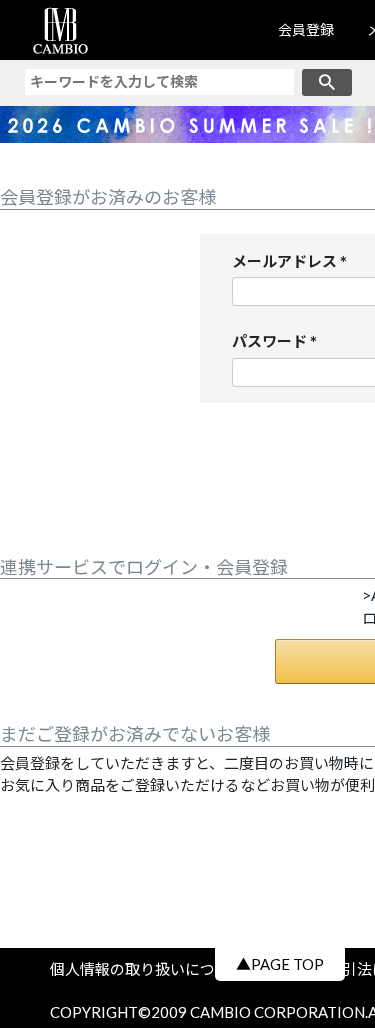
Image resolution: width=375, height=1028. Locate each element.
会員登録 (306, 29)
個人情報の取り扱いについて (155, 969)
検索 (327, 82)
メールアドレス (293, 262)
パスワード (278, 342)
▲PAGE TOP (280, 964)
